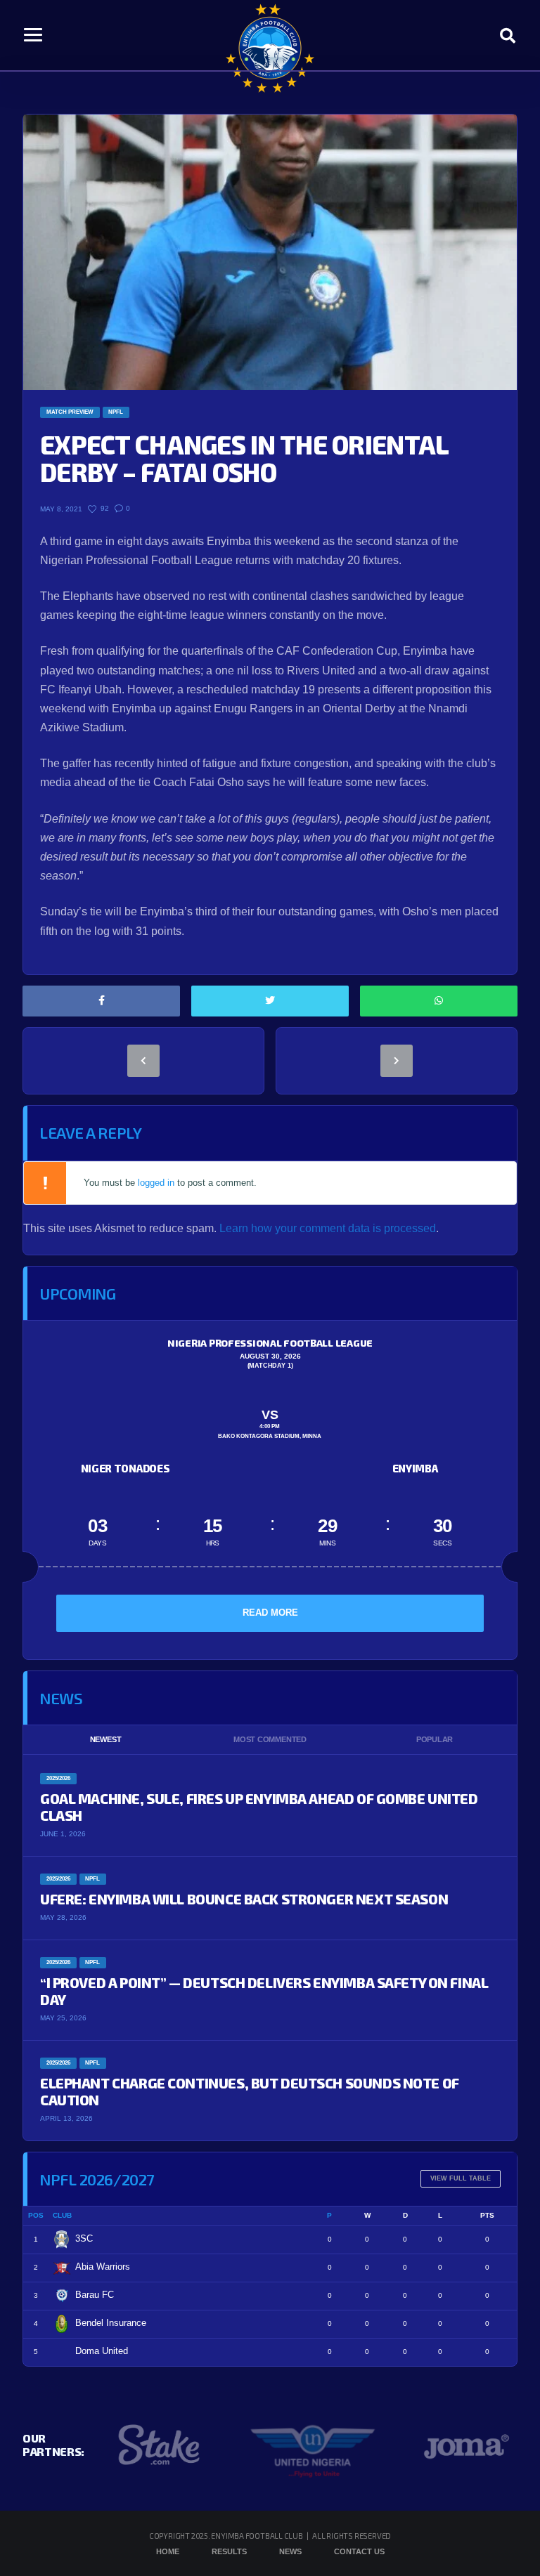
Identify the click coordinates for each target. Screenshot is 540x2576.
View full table (461, 2178)
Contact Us (359, 2551)
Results (229, 2551)
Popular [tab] (435, 1739)
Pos (36, 2215)
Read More (270, 1613)
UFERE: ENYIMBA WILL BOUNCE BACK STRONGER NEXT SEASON (244, 1899)
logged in (156, 1183)
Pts (487, 2215)
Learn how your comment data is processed (328, 1228)
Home (168, 2551)
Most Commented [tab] (270, 1739)
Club (62, 2215)
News (290, 2551)
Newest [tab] (106, 1739)
